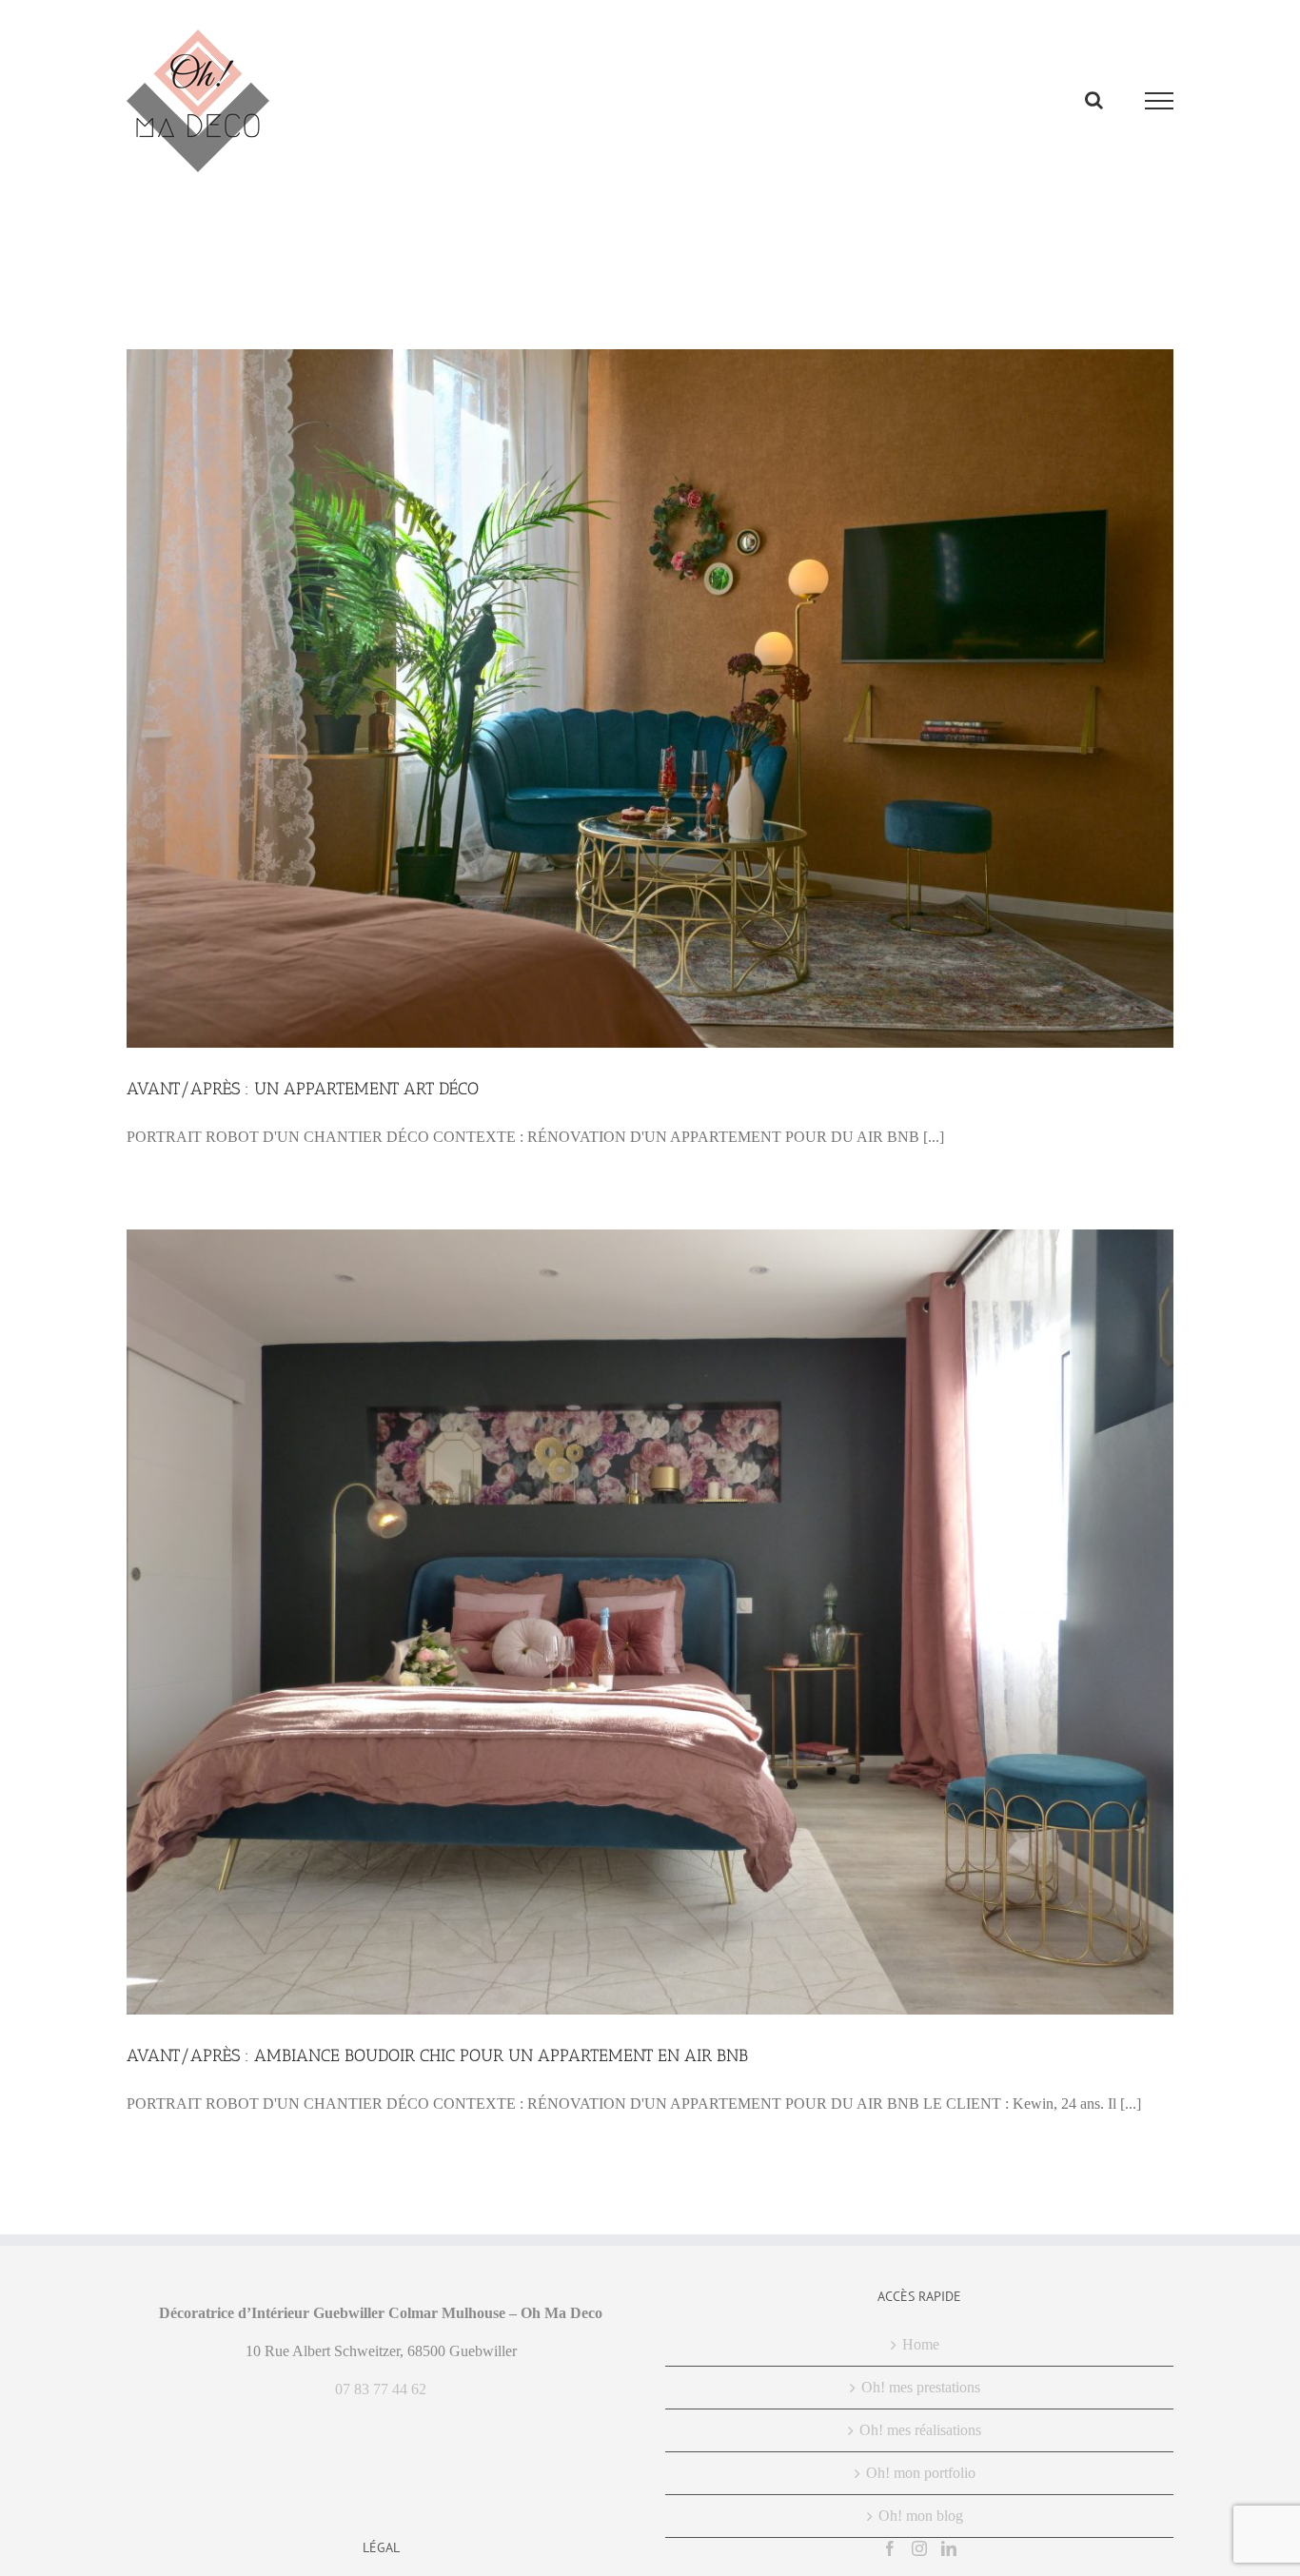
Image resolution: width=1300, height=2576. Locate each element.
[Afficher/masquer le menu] (1160, 101)
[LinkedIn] (949, 2548)
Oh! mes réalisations (920, 2430)
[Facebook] (890, 2548)
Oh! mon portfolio (921, 2473)
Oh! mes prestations (921, 2387)
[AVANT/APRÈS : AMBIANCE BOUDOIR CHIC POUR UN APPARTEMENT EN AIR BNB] (650, 1622)
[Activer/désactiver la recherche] (1094, 100)
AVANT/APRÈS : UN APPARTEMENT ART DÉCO (303, 1089)
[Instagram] (919, 2548)
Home (921, 2344)
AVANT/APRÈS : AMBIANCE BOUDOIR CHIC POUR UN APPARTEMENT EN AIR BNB (437, 2055)
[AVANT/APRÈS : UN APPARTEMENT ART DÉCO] (650, 698)
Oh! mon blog (921, 2516)
